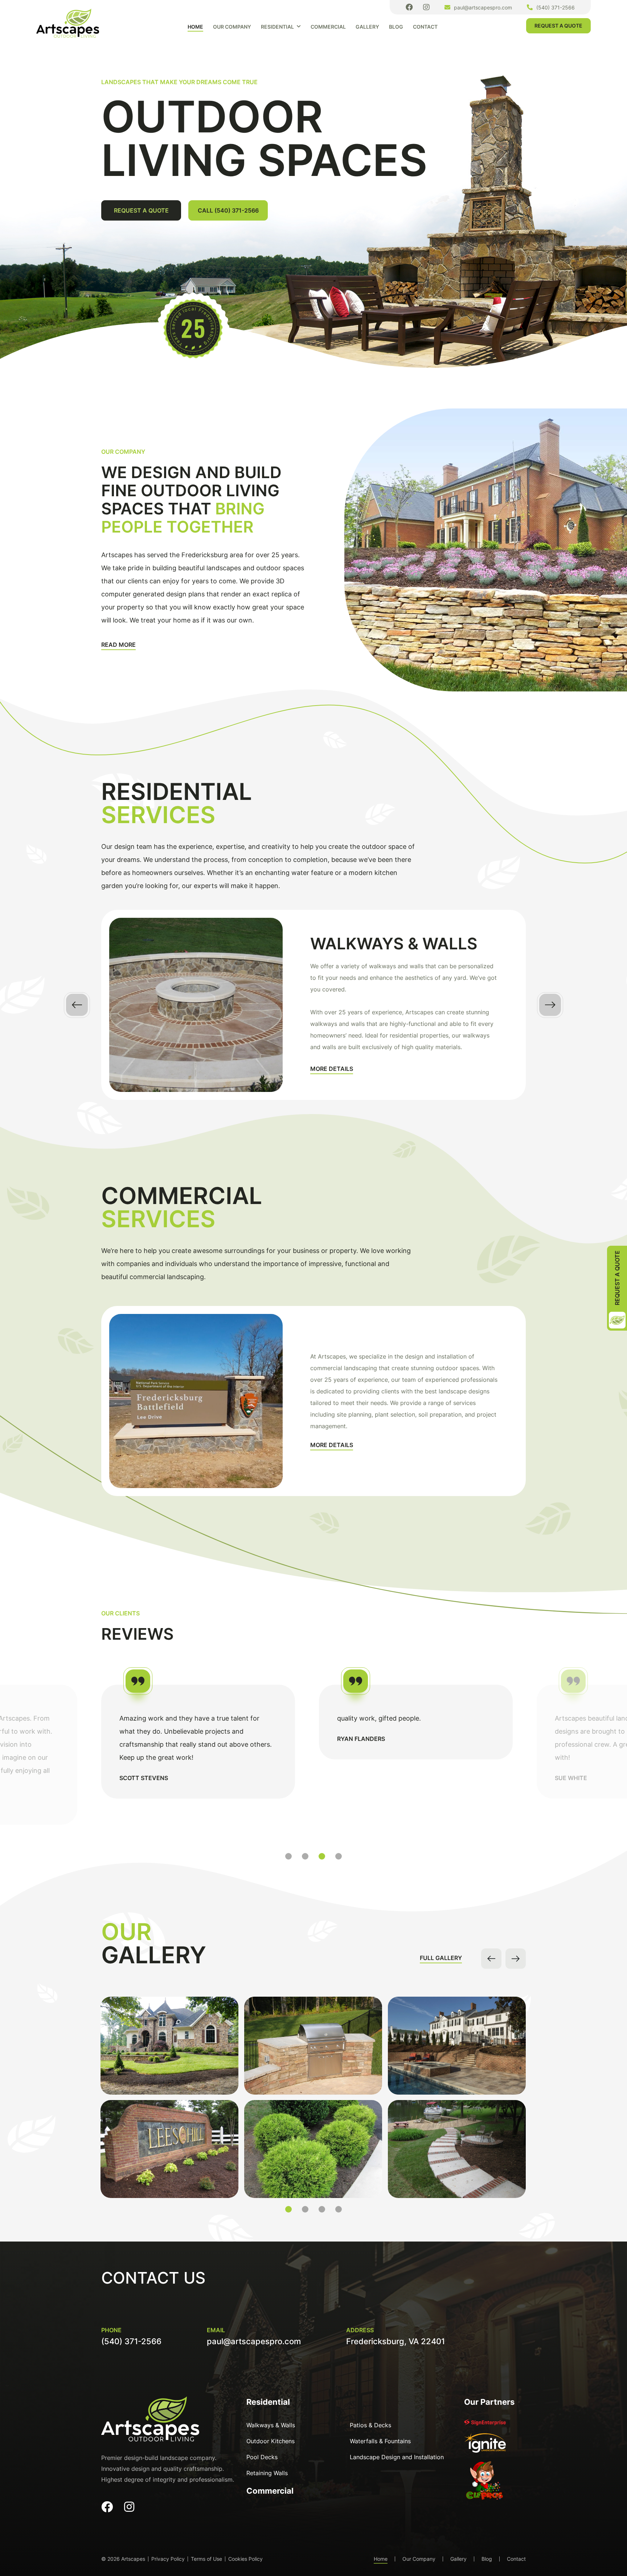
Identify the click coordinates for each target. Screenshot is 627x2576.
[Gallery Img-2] (457, 2149)
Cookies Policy (245, 2559)
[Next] (550, 1005)
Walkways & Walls (271, 2425)
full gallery (441, 1958)
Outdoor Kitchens (271, 2441)
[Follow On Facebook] (409, 7)
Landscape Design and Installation (397, 2457)
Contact (425, 27)
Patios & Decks (370, 2425)
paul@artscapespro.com (483, 7)
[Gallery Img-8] (313, 2149)
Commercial (328, 27)
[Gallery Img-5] (169, 2046)
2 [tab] (305, 1856)
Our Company (232, 27)
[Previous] (77, 1005)
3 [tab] (322, 1856)
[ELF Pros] (485, 2484)
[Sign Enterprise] (485, 2425)
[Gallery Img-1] (457, 2046)
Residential (277, 27)
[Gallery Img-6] (169, 2149)
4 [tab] (339, 1856)
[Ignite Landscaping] (485, 2446)
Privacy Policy (168, 2559)
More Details (332, 1069)
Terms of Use (206, 2559)
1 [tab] (288, 1856)
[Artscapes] (68, 23)
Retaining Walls (267, 2473)
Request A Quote (558, 26)
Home (195, 27)
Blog (396, 27)
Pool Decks (262, 2457)
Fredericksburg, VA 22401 (396, 2341)
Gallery (367, 27)
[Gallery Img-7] (313, 2046)
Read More (118, 645)
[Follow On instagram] (426, 7)
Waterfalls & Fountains (380, 2441)
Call (228, 210)
